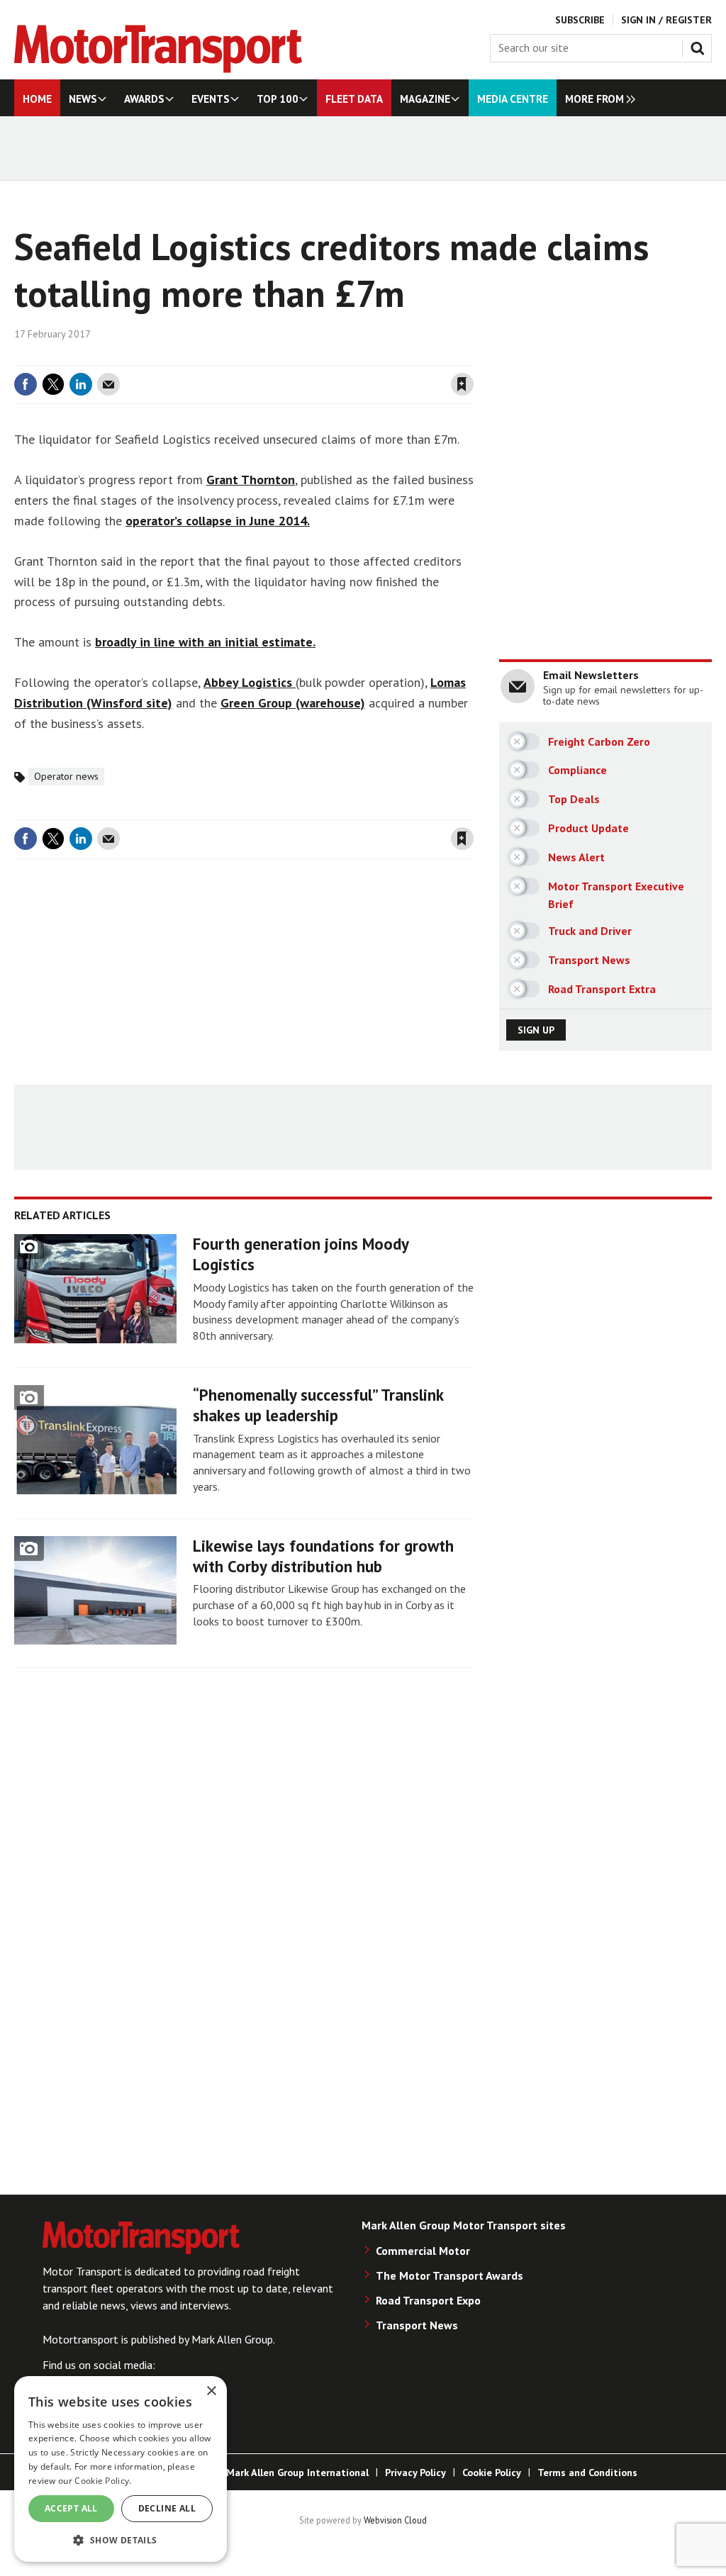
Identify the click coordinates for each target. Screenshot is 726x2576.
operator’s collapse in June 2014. (218, 521)
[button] (121, 2539)
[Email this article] (108, 384)
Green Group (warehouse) (293, 703)
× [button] (211, 2391)
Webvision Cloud (395, 2520)
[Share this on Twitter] (53, 384)
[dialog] (121, 2469)
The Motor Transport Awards (449, 2275)
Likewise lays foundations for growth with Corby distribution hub (323, 1556)
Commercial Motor (423, 2251)
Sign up (536, 1030)
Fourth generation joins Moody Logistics (301, 1254)
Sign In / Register (666, 20)
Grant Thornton (251, 480)
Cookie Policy (492, 2473)
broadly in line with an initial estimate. (205, 642)
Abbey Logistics (250, 682)
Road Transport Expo (428, 2300)
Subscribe (580, 20)
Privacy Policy (415, 2473)
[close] (473, 357)
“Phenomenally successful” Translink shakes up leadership (318, 1405)
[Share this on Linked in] (81, 384)
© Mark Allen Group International (291, 2473)
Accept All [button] (71, 2508)
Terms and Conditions (587, 2473)
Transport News (417, 2325)
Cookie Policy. (103, 2481)
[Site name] (158, 69)
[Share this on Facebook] (26, 384)
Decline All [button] (167, 2508)
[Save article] (462, 384)
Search (700, 45)
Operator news (66, 776)
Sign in (294, 357)
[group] (597, 98)
